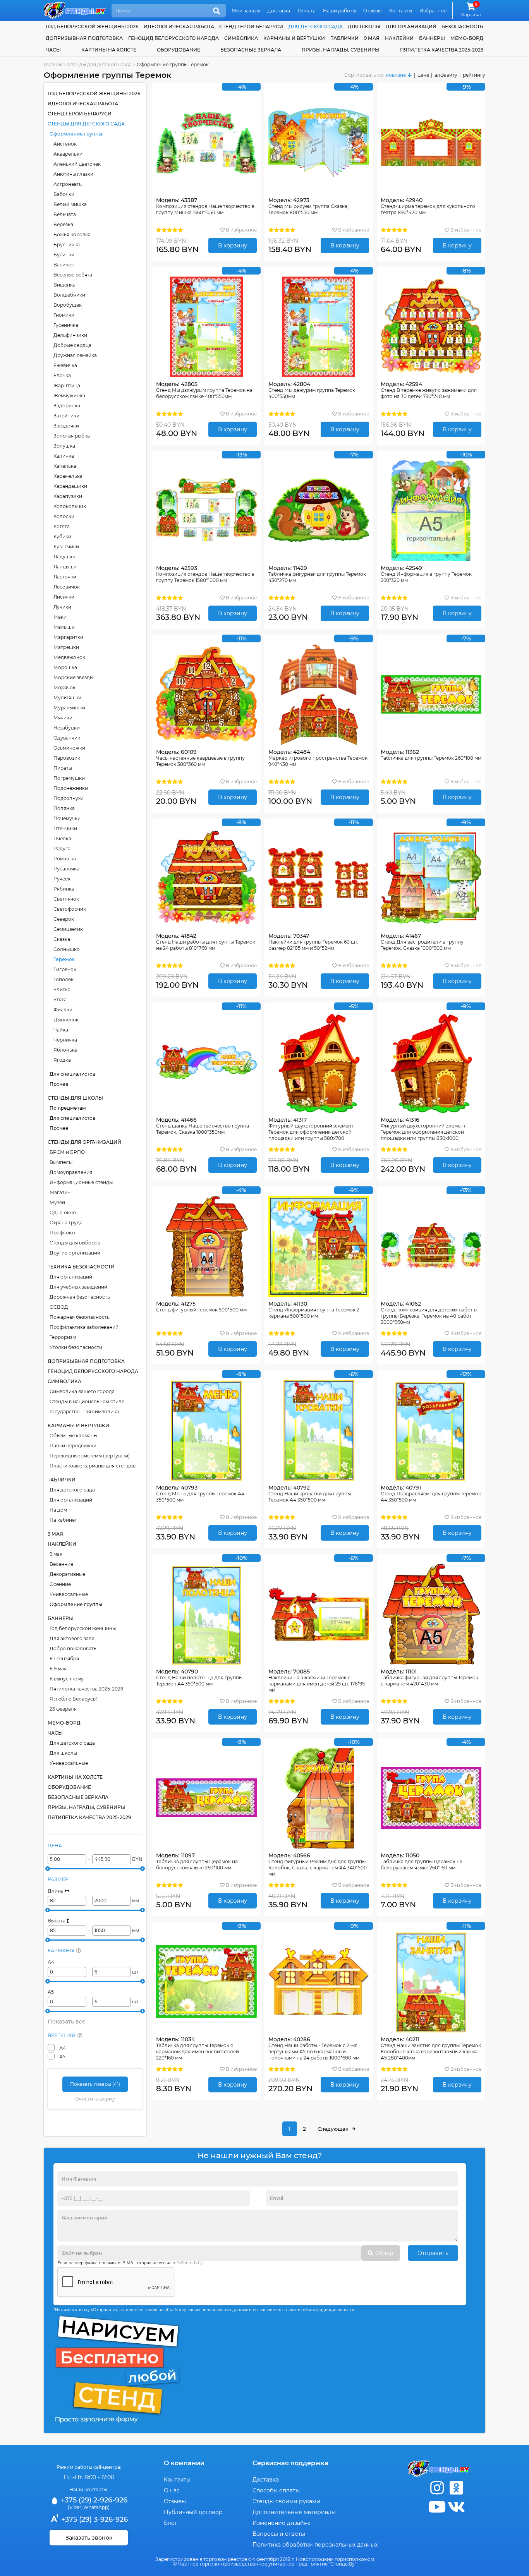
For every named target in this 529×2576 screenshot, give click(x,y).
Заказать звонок (89, 2538)
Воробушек (68, 305)
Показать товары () (95, 2084)
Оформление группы (76, 134)
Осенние (60, 1584)
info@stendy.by (188, 2263)
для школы (364, 27)
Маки (60, 617)
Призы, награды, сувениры (341, 50)
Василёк (64, 265)
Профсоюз (62, 1233)
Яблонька (65, 1050)
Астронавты (68, 184)
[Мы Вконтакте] (456, 2507)
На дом (58, 1510)
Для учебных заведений (78, 1287)
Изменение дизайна (282, 2523)
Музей (57, 1202)
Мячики (63, 718)
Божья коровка (72, 234)
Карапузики (68, 496)
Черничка (65, 1040)
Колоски (64, 516)
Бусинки (64, 255)
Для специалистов (72, 1074)
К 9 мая (58, 1669)
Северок (64, 919)
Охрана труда (66, 1223)
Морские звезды (73, 677)
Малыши (64, 627)
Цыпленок (66, 1020)
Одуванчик (67, 738)
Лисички (64, 597)
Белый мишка (70, 204)
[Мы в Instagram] (437, 2488)
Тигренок (65, 969)
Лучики (62, 607)
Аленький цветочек (77, 164)
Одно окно (63, 1212)
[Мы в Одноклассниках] (456, 2488)
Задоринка (67, 406)
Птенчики (65, 828)
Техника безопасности (81, 1267)
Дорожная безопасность (80, 1297)
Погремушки (69, 778)
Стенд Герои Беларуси (251, 27)
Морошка (65, 667)
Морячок (64, 687)
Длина (56, 1891)
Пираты (63, 768)
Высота (57, 1921)
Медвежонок (69, 657)
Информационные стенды (81, 1182)
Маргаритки (68, 637)
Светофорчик (70, 909)
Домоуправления (71, 1172)
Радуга (62, 849)
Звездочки (66, 426)
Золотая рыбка (72, 436)
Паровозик (67, 758)
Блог (171, 2523)
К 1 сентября (64, 1659)
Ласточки (65, 577)
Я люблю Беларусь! (73, 1699)
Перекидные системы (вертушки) (90, 1456)
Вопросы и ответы (279, 2534)
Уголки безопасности (76, 1347)
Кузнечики (66, 547)
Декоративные (67, 1574)
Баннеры (432, 38)
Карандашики (70, 486)
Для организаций (71, 1277)
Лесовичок (67, 587)
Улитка (62, 989)
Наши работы (339, 11)
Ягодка (62, 1060)
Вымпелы (61, 1162)
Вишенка (64, 285)
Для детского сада (72, 1490)
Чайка (61, 1030)
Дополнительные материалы (294, 2512)
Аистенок (65, 144)
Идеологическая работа (179, 27)
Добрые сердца (72, 345)
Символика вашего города (82, 1391)
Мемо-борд (467, 38)
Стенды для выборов (75, 1243)
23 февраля (63, 1709)
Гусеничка (66, 325)
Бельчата (65, 214)
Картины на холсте (109, 50)
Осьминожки (69, 748)
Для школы (63, 1753)
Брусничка (67, 245)
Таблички (345, 38)
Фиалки (63, 1010)
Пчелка (62, 838)
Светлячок (66, 899)
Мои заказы (246, 11)
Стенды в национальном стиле (87, 1401)
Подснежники (71, 788)
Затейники (66, 416)
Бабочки (64, 194)
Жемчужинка (69, 396)
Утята (60, 1000)
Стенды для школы (75, 1098)
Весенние (61, 1564)
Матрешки (66, 647)
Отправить (433, 2253)
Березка (63, 224)
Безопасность (462, 27)
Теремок (64, 959)
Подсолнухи (69, 798)
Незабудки (67, 728)
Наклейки (399, 38)
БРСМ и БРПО (67, 1152)
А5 (51, 1992)
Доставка (279, 11)
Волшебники (69, 295)
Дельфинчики (70, 335)
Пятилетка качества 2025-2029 (442, 50)
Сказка (62, 939)
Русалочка (66, 869)
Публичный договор (193, 2512)
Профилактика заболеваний (84, 1327)
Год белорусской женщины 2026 (92, 27)
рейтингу (474, 75)
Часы (53, 50)
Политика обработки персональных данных (315, 2545)
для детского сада (316, 27)
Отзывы (372, 11)
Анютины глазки (73, 174)
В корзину (233, 245)
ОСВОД (59, 1307)
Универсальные (69, 1594)
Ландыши (65, 567)
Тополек (64, 979)
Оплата (307, 11)
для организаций (411, 27)
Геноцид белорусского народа (173, 38)
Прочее (59, 1084)
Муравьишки (69, 708)
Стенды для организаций (84, 1142)
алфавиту (446, 75)
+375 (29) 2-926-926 (93, 2500)
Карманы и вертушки (294, 38)
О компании (184, 2463)
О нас (172, 2490)
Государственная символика (84, 1412)
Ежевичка (65, 365)
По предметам (68, 1108)
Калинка (64, 456)
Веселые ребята (73, 275)
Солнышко (67, 949)
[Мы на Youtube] (437, 2507)
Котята (62, 526)
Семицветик (68, 929)
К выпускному (67, 1679)
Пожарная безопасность (80, 1317)
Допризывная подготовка (84, 38)
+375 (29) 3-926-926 (94, 2519)
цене (423, 75)
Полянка (64, 808)
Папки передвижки (73, 1446)
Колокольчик (70, 506)
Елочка (62, 375)
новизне (396, 75)
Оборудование (179, 50)
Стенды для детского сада (86, 124)
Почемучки (67, 818)
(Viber (75, 2507)
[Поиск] (216, 11)
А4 (51, 1962)
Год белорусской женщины (83, 1628)
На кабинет (63, 1520)
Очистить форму (95, 2099)
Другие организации (75, 1253)
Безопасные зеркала (251, 50)
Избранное (433, 11)
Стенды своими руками (286, 2501)
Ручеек (62, 879)
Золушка (64, 446)
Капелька (65, 466)
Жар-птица (67, 385)
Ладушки (64, 557)
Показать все (67, 2022)
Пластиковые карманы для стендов (93, 1466)
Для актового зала (72, 1638)
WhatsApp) (96, 2507)
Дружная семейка (75, 355)
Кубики (62, 536)
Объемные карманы (73, 1436)
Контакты (401, 11)
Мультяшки (67, 698)
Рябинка (64, 889)
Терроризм (63, 1337)
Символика (241, 38)
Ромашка (65, 859)
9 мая (372, 38)
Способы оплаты (276, 2490)
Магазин (60, 1192)
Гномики (64, 315)
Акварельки (68, 154)
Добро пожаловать (73, 1648)
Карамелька (68, 476)
